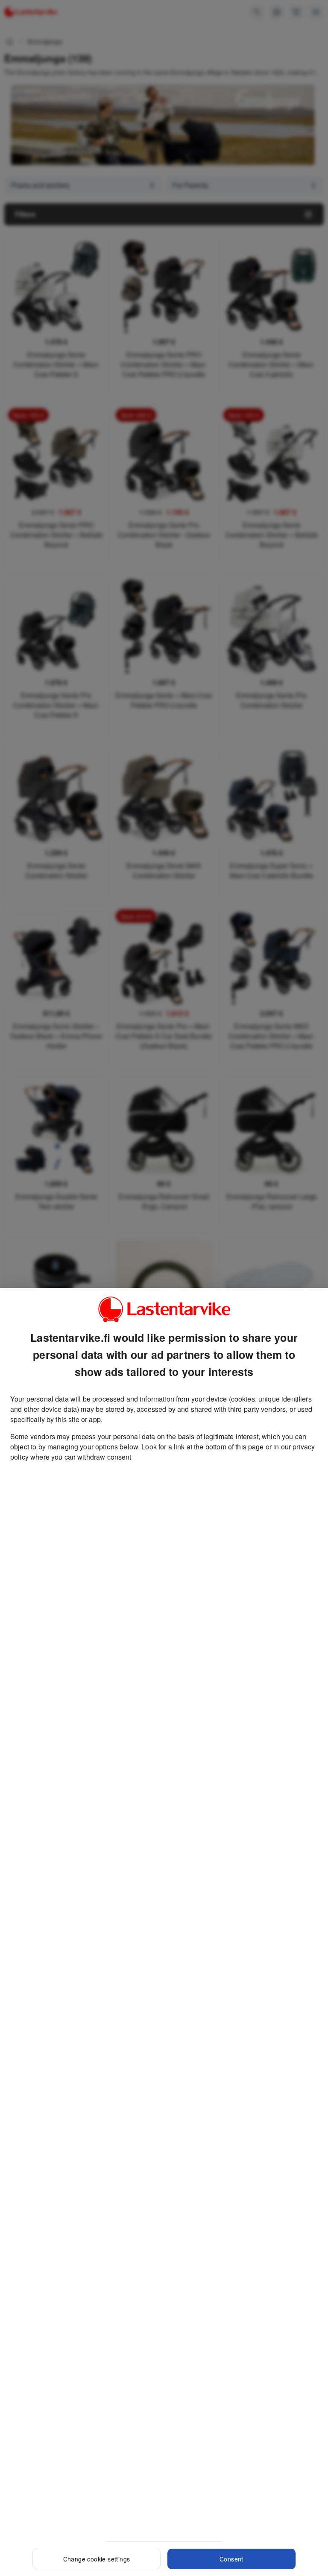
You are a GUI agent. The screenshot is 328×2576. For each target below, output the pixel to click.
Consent (231, 2559)
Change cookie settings (97, 2559)
